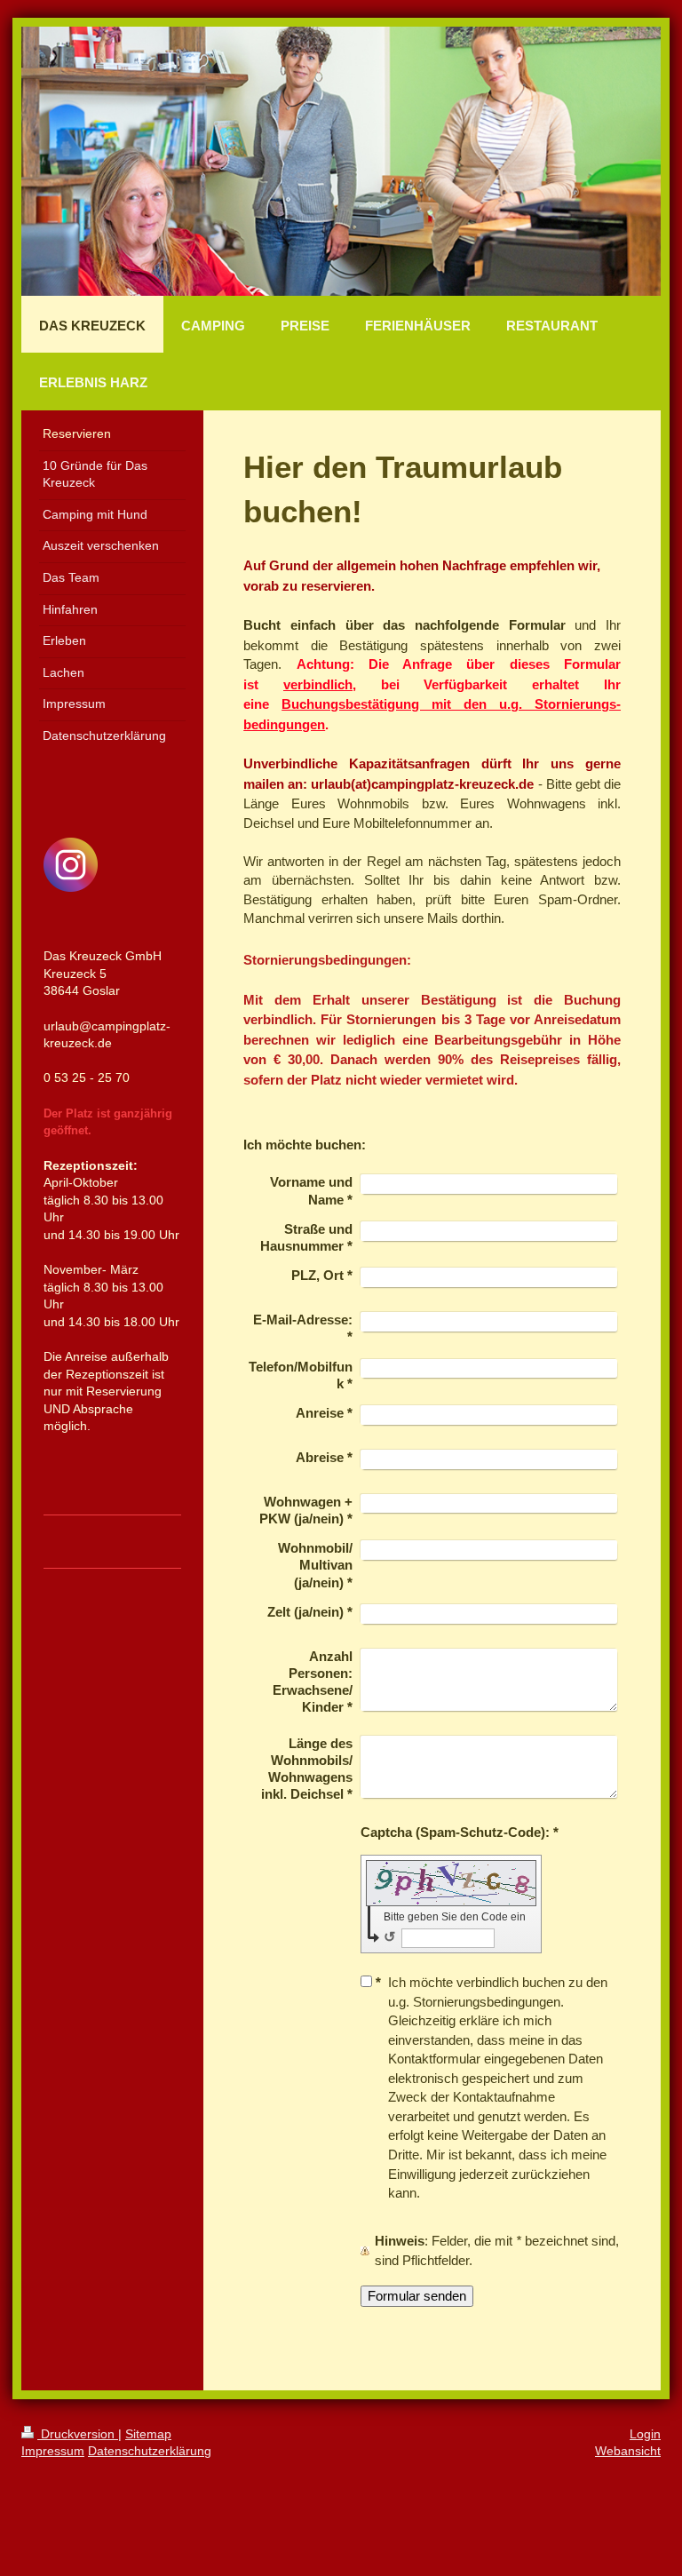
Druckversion (78, 2434)
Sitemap (148, 2434)
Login (645, 2434)
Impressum (53, 2451)
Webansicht (628, 2451)
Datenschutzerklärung (150, 2451)
